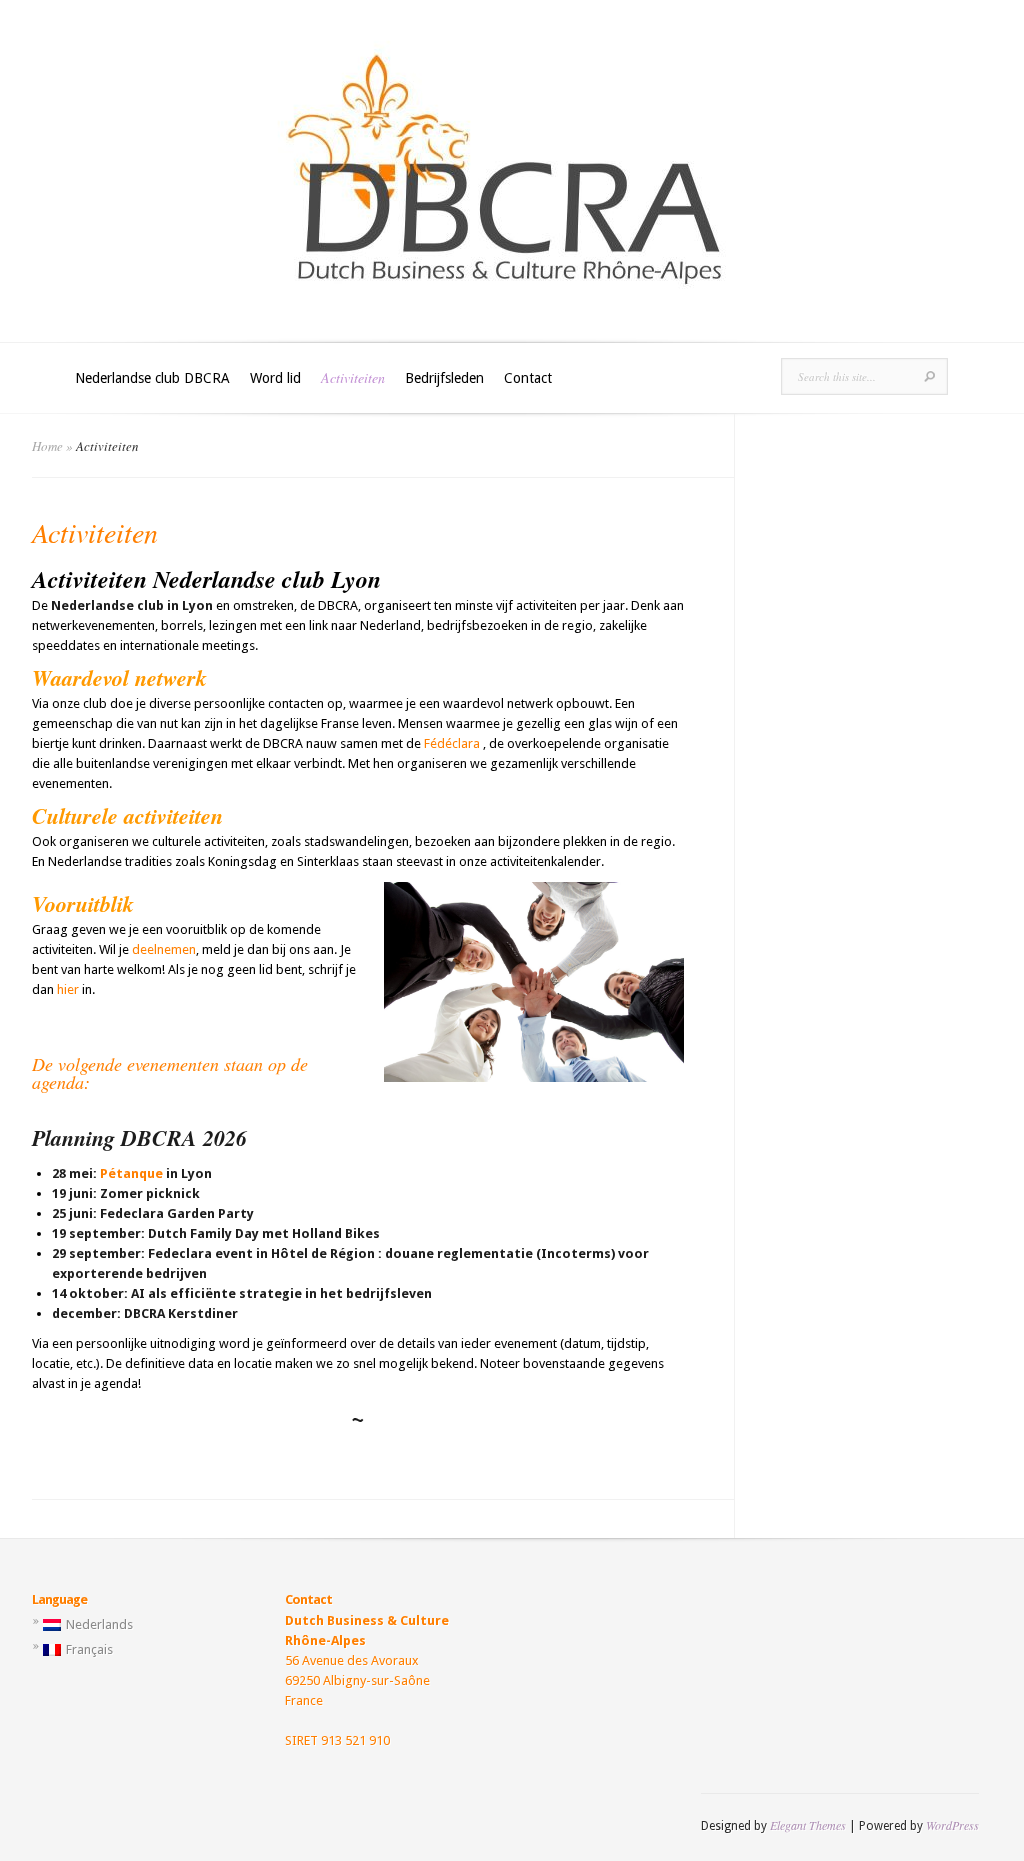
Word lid (275, 378)
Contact (528, 378)
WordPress (952, 1825)
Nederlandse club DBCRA (152, 378)
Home (47, 446)
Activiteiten (353, 377)
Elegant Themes (808, 1825)
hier (68, 989)
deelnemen (164, 949)
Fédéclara (452, 743)
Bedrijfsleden (444, 378)
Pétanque (131, 1173)
